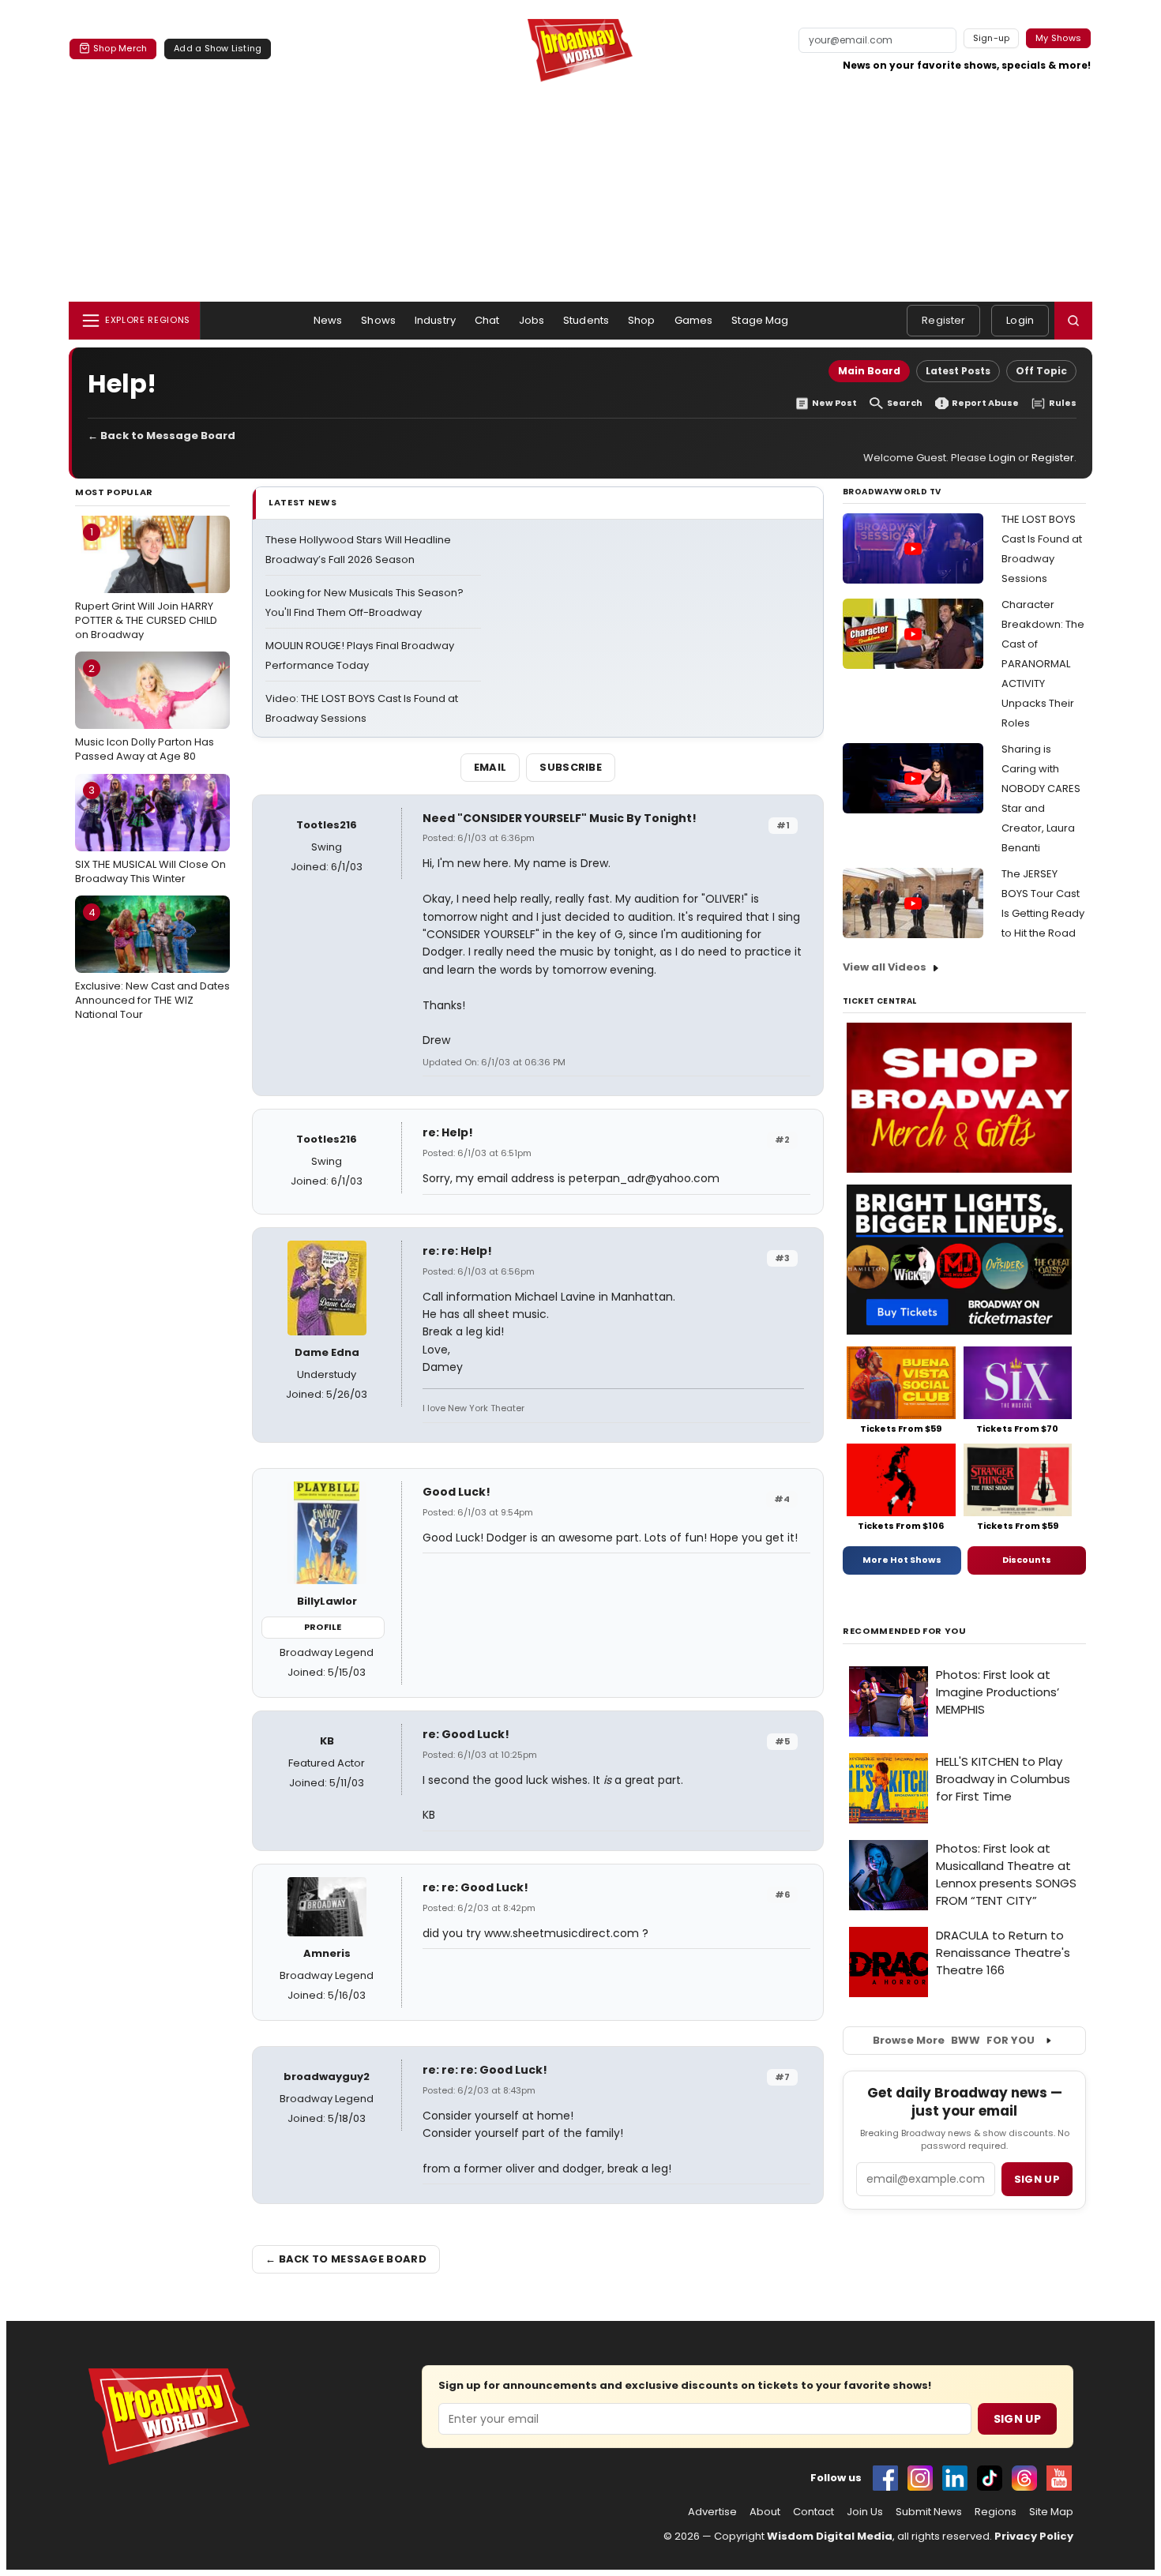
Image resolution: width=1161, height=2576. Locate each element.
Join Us (865, 2512)
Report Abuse (985, 403)
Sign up (1037, 2179)
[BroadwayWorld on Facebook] (885, 2478)
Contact (813, 2512)
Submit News (929, 2512)
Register (943, 320)
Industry (435, 320)
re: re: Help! (457, 1251)
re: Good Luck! (466, 1734)
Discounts (1027, 1560)
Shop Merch (120, 48)
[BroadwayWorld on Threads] (1024, 2478)
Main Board (869, 371)
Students (586, 320)
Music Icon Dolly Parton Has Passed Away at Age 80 (145, 712)
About (765, 2512)
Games (694, 320)
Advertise (712, 2512)
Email (490, 767)
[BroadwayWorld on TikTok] (990, 2478)
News (328, 320)
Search (905, 403)
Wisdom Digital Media (830, 2536)
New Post (834, 403)
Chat (487, 320)
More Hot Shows (902, 1560)
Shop (642, 320)
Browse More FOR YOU (954, 2040)
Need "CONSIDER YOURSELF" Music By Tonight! (560, 818)
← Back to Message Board (162, 436)
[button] (1073, 321)
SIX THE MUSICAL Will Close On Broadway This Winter (150, 834)
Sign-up (992, 38)
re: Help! (448, 1132)
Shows (378, 320)
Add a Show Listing (218, 48)
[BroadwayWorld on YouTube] (1059, 2478)
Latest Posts (958, 371)
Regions (996, 2512)
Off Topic (1041, 371)
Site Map (1051, 2512)
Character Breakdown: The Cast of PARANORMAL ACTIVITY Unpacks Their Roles (1043, 664)
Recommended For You (905, 1631)
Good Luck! (457, 1492)
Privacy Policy (1034, 2536)
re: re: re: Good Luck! (485, 2070)
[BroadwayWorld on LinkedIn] (955, 2478)
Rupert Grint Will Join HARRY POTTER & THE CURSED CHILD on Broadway (146, 583)
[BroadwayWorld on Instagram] (920, 2478)
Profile (323, 1627)
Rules (1063, 403)
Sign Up (1017, 2419)
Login (1020, 320)
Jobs (532, 320)
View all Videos (885, 967)
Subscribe (571, 767)
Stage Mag (760, 320)
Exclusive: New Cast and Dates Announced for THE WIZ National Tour (152, 963)
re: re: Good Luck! (475, 1887)
